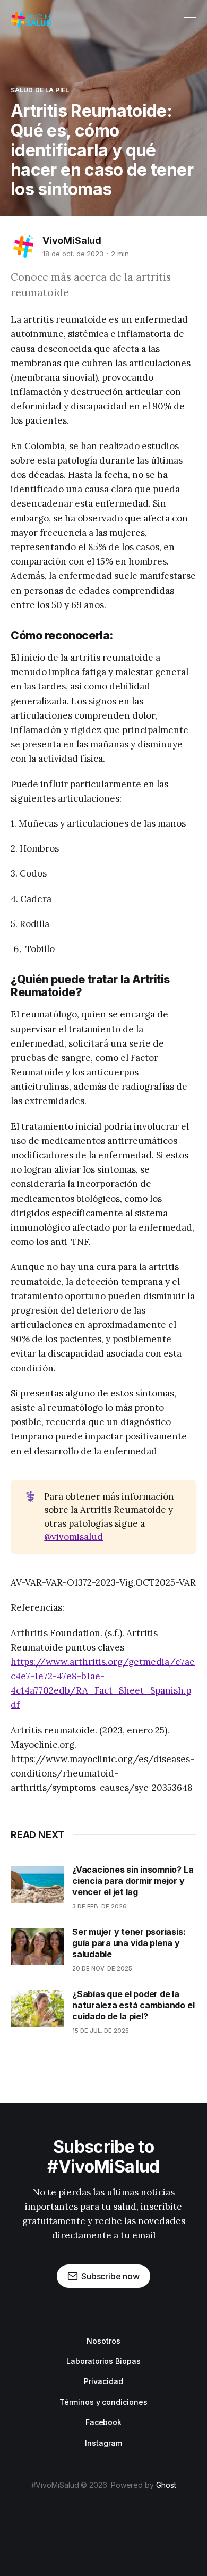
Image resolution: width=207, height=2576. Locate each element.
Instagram (103, 2443)
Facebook (103, 2422)
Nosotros (103, 2341)
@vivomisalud (74, 1537)
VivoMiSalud (72, 241)
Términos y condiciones (103, 2402)
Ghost (166, 2485)
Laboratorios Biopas (103, 2361)
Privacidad (103, 2381)
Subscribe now (110, 2276)
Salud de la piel (40, 90)
